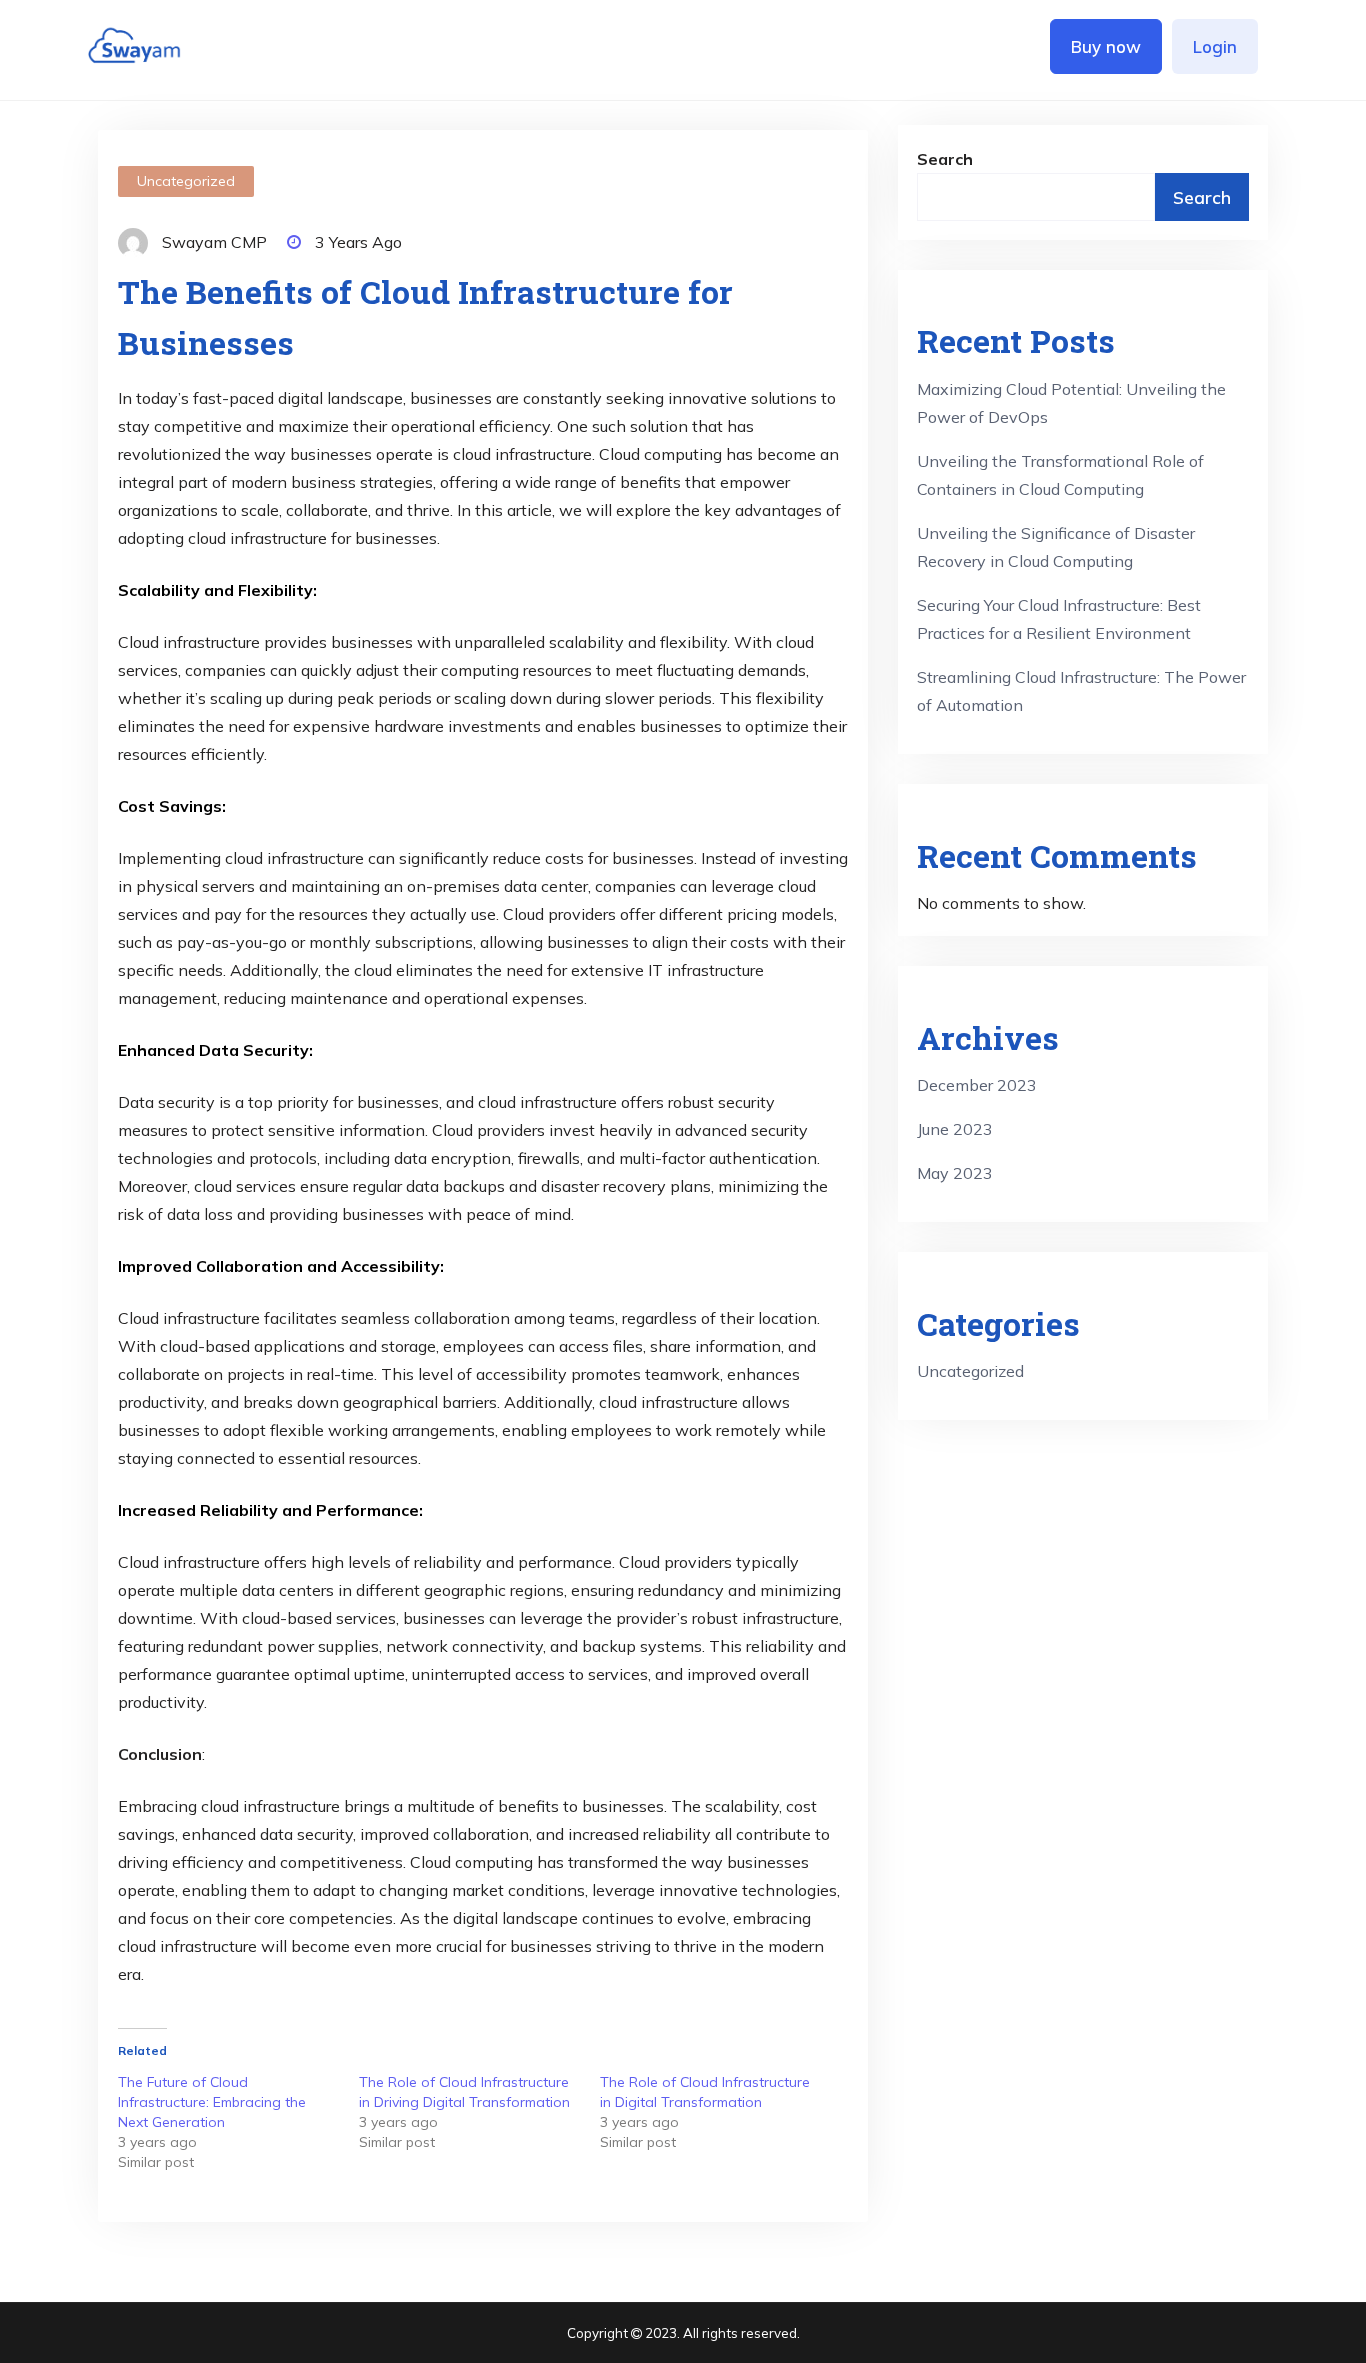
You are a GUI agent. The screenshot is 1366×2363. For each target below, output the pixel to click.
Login (1215, 46)
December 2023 (977, 1085)
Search (945, 159)
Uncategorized (186, 181)
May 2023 (955, 1173)
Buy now (1106, 46)
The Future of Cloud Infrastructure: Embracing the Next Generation (212, 2102)
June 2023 (955, 1129)
